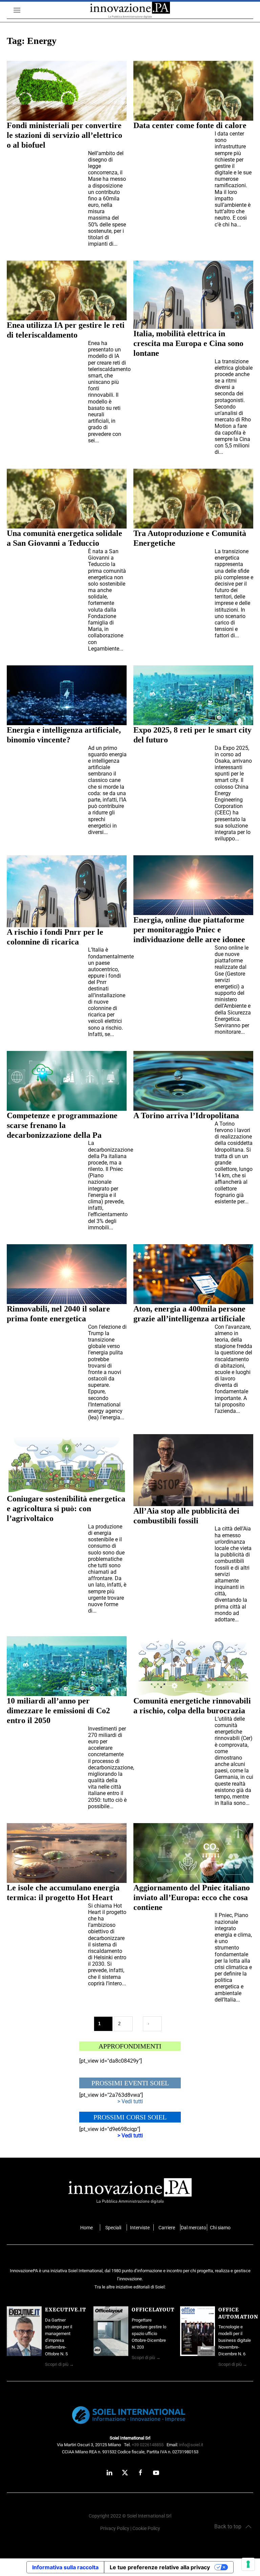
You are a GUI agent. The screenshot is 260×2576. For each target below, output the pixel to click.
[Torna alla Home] (130, 10)
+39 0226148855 (148, 2445)
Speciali (113, 2228)
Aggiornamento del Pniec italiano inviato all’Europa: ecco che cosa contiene (192, 1897)
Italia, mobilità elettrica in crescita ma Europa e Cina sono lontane (188, 343)
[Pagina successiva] (152, 2024)
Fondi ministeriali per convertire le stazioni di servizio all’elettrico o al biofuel (64, 135)
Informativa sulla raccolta (65, 2567)
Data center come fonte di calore (190, 125)
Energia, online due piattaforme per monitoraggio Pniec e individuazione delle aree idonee (189, 930)
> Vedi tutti (130, 2101)
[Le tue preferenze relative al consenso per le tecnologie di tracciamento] (248, 2564)
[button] (14, 10)
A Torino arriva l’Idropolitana (186, 1115)
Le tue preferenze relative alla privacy (160, 2567)
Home (86, 2228)
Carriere (167, 2228)
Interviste (140, 2228)
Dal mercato (193, 2228)
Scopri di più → (59, 2364)
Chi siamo (220, 2228)
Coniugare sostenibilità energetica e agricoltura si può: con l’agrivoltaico (66, 1508)
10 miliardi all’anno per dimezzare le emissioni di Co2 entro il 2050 (58, 1711)
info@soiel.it (191, 2445)
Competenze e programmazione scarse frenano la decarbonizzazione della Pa (62, 1125)
